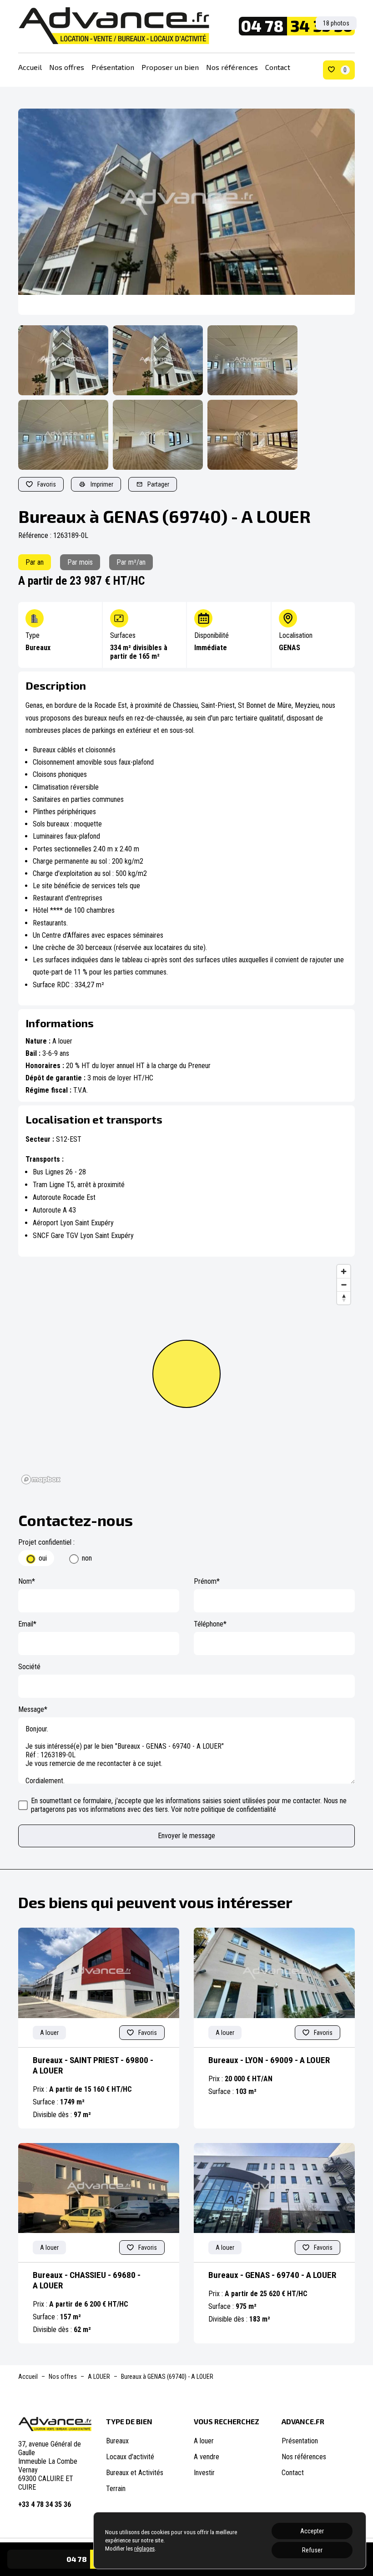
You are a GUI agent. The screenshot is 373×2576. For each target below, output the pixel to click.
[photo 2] (158, 360)
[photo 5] (158, 435)
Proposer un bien (170, 67)
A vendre (207, 2457)
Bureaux (117, 2441)
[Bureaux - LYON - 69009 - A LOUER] (274, 1973)
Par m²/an (131, 562)
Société (29, 1667)
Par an (35, 562)
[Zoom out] (344, 1285)
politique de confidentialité (239, 1809)
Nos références (232, 67)
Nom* (27, 1581)
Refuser (312, 2550)
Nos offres (67, 67)
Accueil (30, 67)
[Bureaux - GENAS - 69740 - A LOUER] (274, 2188)
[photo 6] (252, 435)
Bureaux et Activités (135, 2473)
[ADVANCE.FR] (114, 26)
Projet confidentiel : (46, 1542)
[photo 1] (63, 360)
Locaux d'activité (130, 2457)
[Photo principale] (186, 212)
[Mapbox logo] (41, 1479)
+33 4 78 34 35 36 (45, 2504)
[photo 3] (252, 360)
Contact (278, 67)
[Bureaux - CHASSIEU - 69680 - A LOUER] (99, 2188)
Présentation (113, 67)
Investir (204, 2473)
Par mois (80, 562)
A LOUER (99, 2377)
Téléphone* (210, 1624)
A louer (204, 2441)
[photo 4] (63, 435)
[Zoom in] (344, 1271)
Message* (33, 1709)
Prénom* (207, 1581)
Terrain (116, 2489)
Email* (27, 1624)
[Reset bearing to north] (344, 1298)
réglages (144, 2549)
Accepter (312, 2531)
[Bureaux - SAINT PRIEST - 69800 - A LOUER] (99, 1973)
